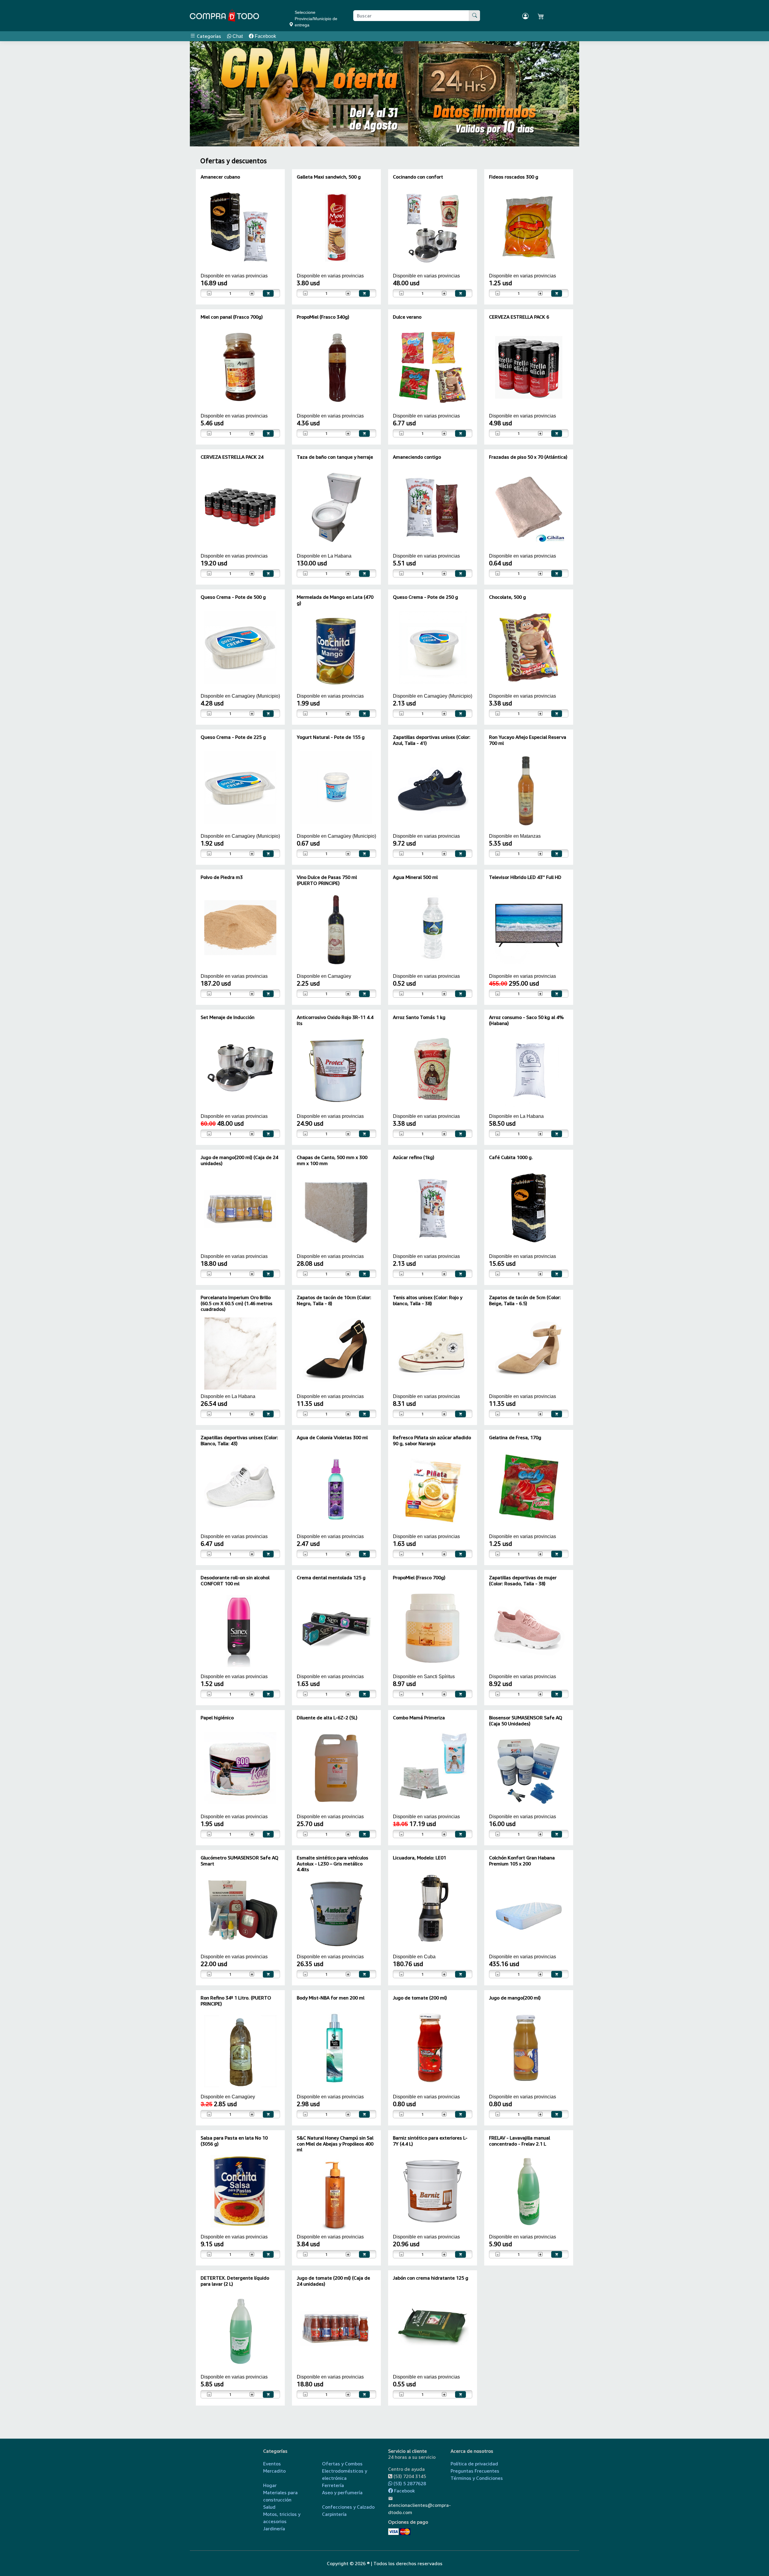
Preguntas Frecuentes (475, 2471)
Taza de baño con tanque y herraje (335, 457)
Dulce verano (407, 317)
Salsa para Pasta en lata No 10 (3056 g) (234, 2141)
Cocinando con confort (418, 177)
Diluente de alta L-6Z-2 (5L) (327, 1718)
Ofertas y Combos (342, 2464)
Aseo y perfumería (342, 2492)
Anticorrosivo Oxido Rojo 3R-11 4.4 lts (335, 1020)
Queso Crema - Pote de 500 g (233, 597)
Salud (269, 2507)
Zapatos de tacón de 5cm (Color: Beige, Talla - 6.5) (525, 1300)
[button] (206, 94)
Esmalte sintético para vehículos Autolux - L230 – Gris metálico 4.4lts (333, 1863)
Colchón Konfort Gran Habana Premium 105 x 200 (522, 1860)
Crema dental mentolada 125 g (331, 1577)
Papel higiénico (217, 1718)
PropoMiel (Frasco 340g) (323, 317)
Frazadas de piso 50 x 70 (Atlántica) (528, 457)
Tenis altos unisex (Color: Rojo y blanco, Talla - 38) (428, 1300)
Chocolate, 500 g (508, 597)
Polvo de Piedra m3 (222, 877)
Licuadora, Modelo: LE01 (419, 1858)
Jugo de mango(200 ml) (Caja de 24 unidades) (239, 1160)
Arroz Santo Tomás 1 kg (419, 1017)
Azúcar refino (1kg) (414, 1157)
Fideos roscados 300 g (514, 177)
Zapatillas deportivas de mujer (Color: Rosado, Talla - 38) (523, 1580)
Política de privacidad (474, 2464)
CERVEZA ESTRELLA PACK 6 (519, 317)
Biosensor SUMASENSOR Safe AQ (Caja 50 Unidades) (526, 1720)
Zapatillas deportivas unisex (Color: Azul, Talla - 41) (432, 740)
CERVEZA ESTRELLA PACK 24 (232, 457)
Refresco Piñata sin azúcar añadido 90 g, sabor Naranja (432, 1440)
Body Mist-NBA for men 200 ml (331, 1998)
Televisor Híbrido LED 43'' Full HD (525, 877)
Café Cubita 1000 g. (511, 1157)
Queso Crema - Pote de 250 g (426, 597)
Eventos (272, 2464)
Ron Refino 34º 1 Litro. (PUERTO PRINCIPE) (236, 2001)
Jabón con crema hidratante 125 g (431, 2278)
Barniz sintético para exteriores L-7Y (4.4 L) (430, 2141)
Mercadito (274, 2471)
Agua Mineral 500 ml (415, 877)
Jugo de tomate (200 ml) (420, 1998)
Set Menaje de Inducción (228, 1017)
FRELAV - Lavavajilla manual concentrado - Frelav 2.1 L (520, 2141)
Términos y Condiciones (477, 2478)
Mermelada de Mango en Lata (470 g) (335, 600)
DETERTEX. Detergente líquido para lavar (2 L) (235, 2281)
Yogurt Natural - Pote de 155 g (331, 737)
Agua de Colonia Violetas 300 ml (332, 1437)
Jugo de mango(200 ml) (515, 1998)
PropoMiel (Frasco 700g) (419, 1577)
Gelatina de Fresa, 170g (515, 1437)
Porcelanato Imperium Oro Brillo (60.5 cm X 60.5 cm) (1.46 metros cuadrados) (237, 1303)
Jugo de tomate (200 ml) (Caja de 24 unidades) (333, 2281)
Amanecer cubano (220, 177)
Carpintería (334, 2514)
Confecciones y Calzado (348, 2507)
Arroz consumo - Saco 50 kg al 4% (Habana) (526, 1020)
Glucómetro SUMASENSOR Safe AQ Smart (240, 1860)
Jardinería (274, 2529)
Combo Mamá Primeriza (419, 1718)
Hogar (270, 2485)
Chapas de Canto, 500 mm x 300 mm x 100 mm (332, 1160)
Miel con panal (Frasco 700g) (232, 317)
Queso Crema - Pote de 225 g (233, 737)
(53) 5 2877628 (409, 2483)
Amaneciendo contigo (417, 457)
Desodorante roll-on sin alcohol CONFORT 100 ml (235, 1580)
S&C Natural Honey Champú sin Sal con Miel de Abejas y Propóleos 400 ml (335, 2143)
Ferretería (333, 2485)
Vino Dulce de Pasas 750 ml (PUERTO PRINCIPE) (327, 880)
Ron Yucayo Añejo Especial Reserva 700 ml (528, 740)
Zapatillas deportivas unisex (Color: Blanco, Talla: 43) (239, 1440)
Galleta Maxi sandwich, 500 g (329, 177)
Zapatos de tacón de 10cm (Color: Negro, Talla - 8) (334, 1300)
